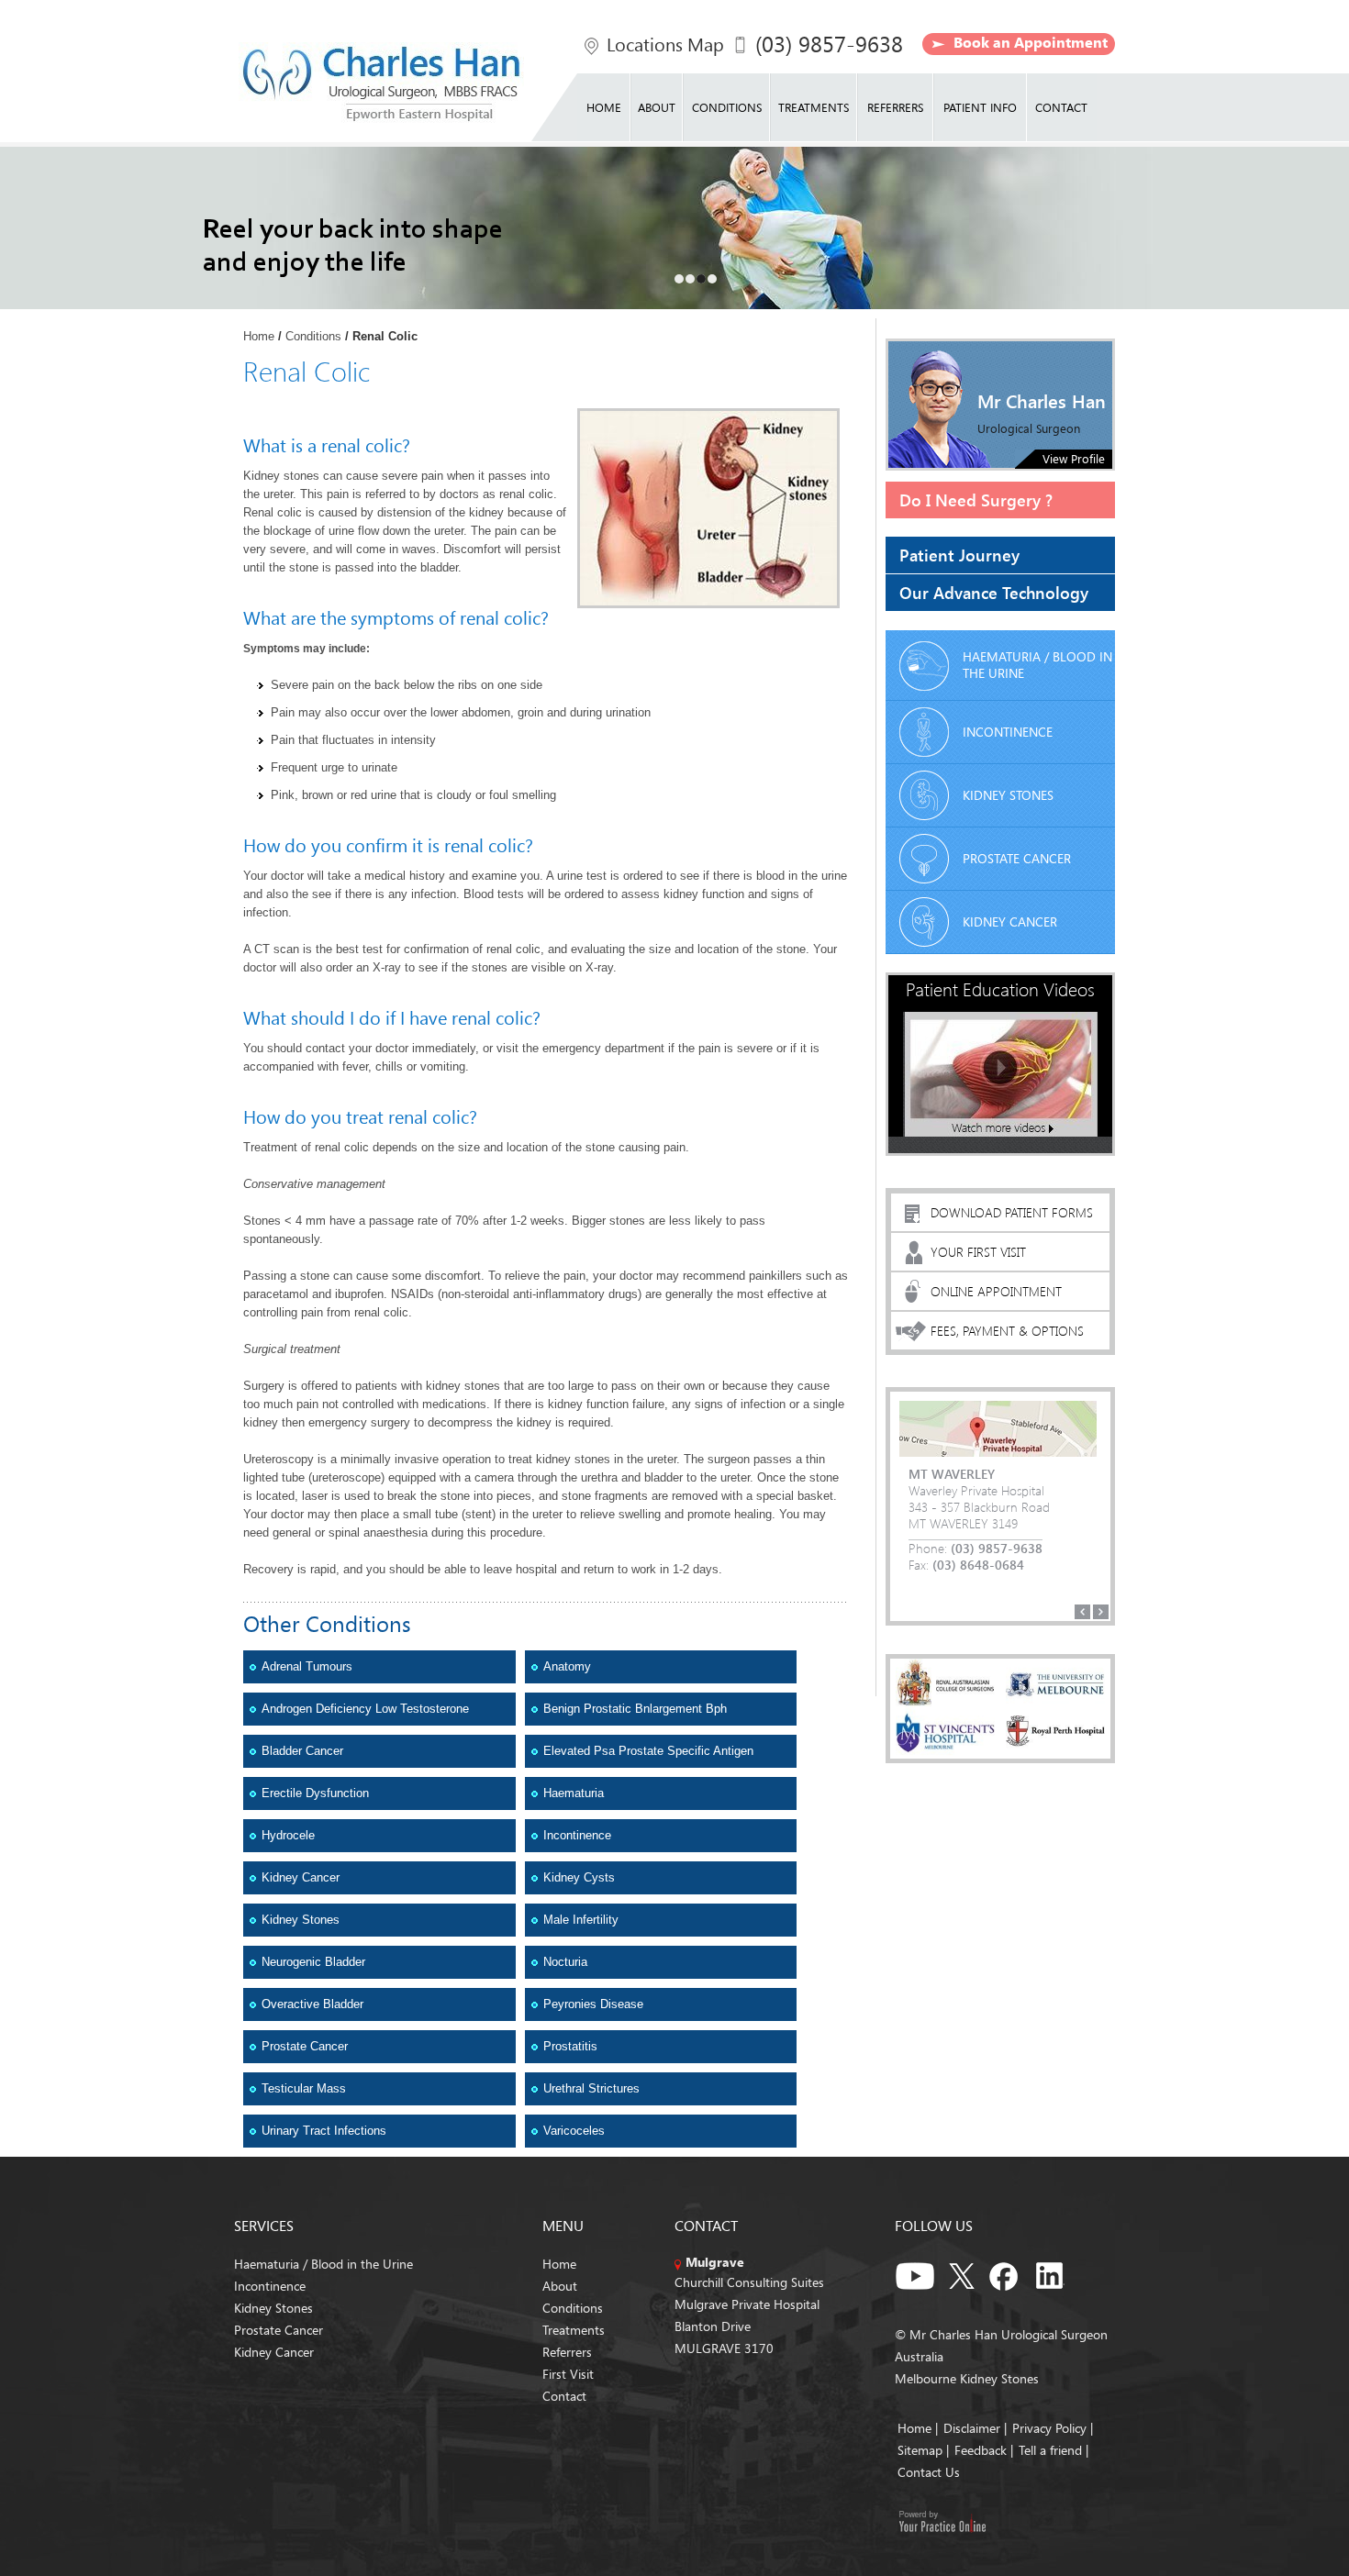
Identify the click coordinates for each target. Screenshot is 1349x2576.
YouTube (915, 2273)
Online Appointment (996, 1291)
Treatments (814, 107)
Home (604, 107)
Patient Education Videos (1000, 988)
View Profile (1074, 459)
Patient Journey (959, 555)
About (657, 107)
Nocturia (565, 1962)
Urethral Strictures (591, 2088)
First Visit (568, 2374)
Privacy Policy (1051, 2428)
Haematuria (574, 1793)
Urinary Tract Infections (324, 2131)
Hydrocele (288, 1835)
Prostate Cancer (305, 2046)
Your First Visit (978, 1252)
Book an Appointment (1031, 42)
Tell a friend (1050, 2450)
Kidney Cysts (579, 1877)
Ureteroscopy (279, 1459)
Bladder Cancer (302, 1751)
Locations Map (665, 44)
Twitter (962, 2273)
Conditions (727, 107)
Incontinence (577, 1835)
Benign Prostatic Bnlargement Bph (635, 1709)
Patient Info (980, 107)
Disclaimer (972, 2428)
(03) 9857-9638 (829, 44)
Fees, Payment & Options (1007, 1331)
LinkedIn (1056, 2273)
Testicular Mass (304, 2088)
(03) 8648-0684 (978, 1565)
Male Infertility (581, 1920)
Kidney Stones (301, 1920)
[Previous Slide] (1082, 1612)
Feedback (981, 2450)
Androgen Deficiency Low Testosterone (365, 1709)
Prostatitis (570, 2046)
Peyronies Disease (593, 2004)
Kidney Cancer (301, 1877)
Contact (1061, 107)
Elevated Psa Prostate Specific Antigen (648, 1751)
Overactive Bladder (312, 2004)
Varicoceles (574, 2131)
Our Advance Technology (994, 592)
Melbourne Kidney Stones (967, 2378)
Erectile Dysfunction (315, 1793)
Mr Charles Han (1042, 400)
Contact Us (929, 2472)
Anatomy (567, 1666)
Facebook (1009, 2273)
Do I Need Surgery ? (976, 500)
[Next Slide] (1101, 1612)
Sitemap (920, 2450)
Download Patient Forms (1012, 1212)
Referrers (895, 107)
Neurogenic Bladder (313, 1962)
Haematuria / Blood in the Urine (1037, 665)
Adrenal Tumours (307, 1666)
